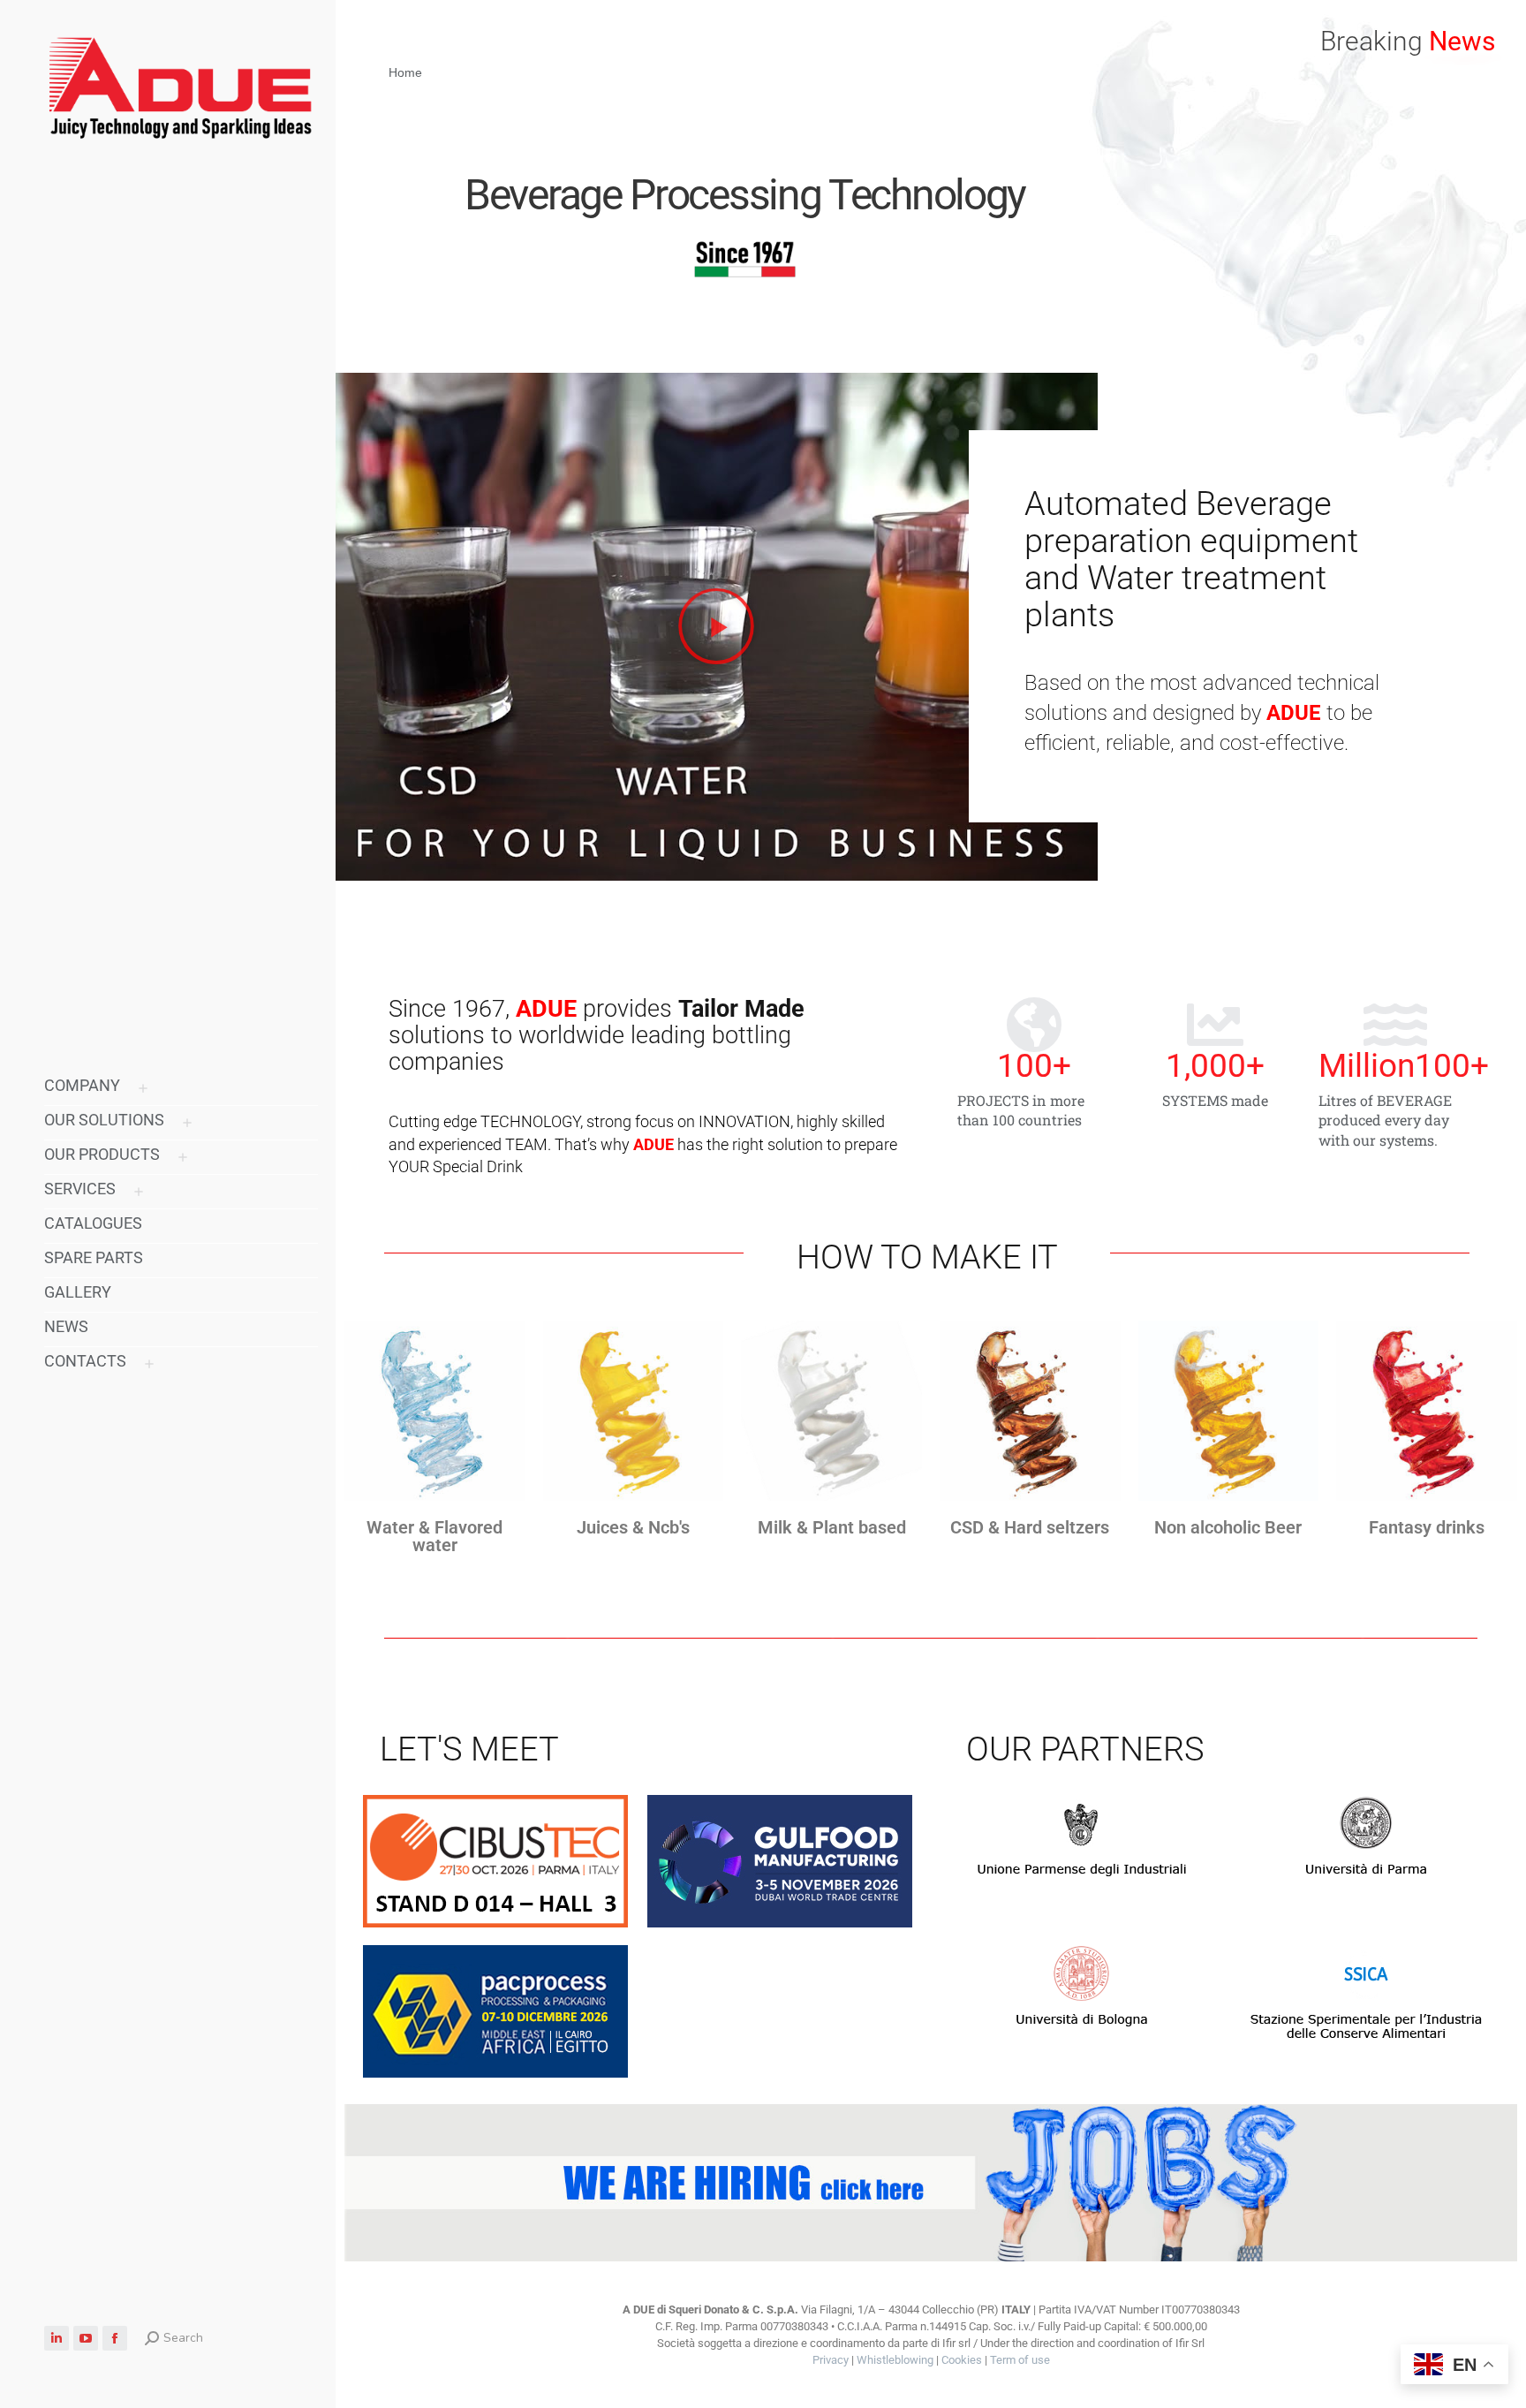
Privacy (831, 2360)
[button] (1263, 16)
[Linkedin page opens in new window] (57, 2338)
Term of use (1020, 2360)
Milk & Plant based (832, 1527)
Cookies (962, 2360)
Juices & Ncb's (633, 1527)
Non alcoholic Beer (1228, 1527)
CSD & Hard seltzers (1030, 1527)
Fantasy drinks (1427, 1527)
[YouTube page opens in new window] (86, 2338)
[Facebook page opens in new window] (115, 2338)
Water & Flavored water (434, 1536)
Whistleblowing (895, 2360)
